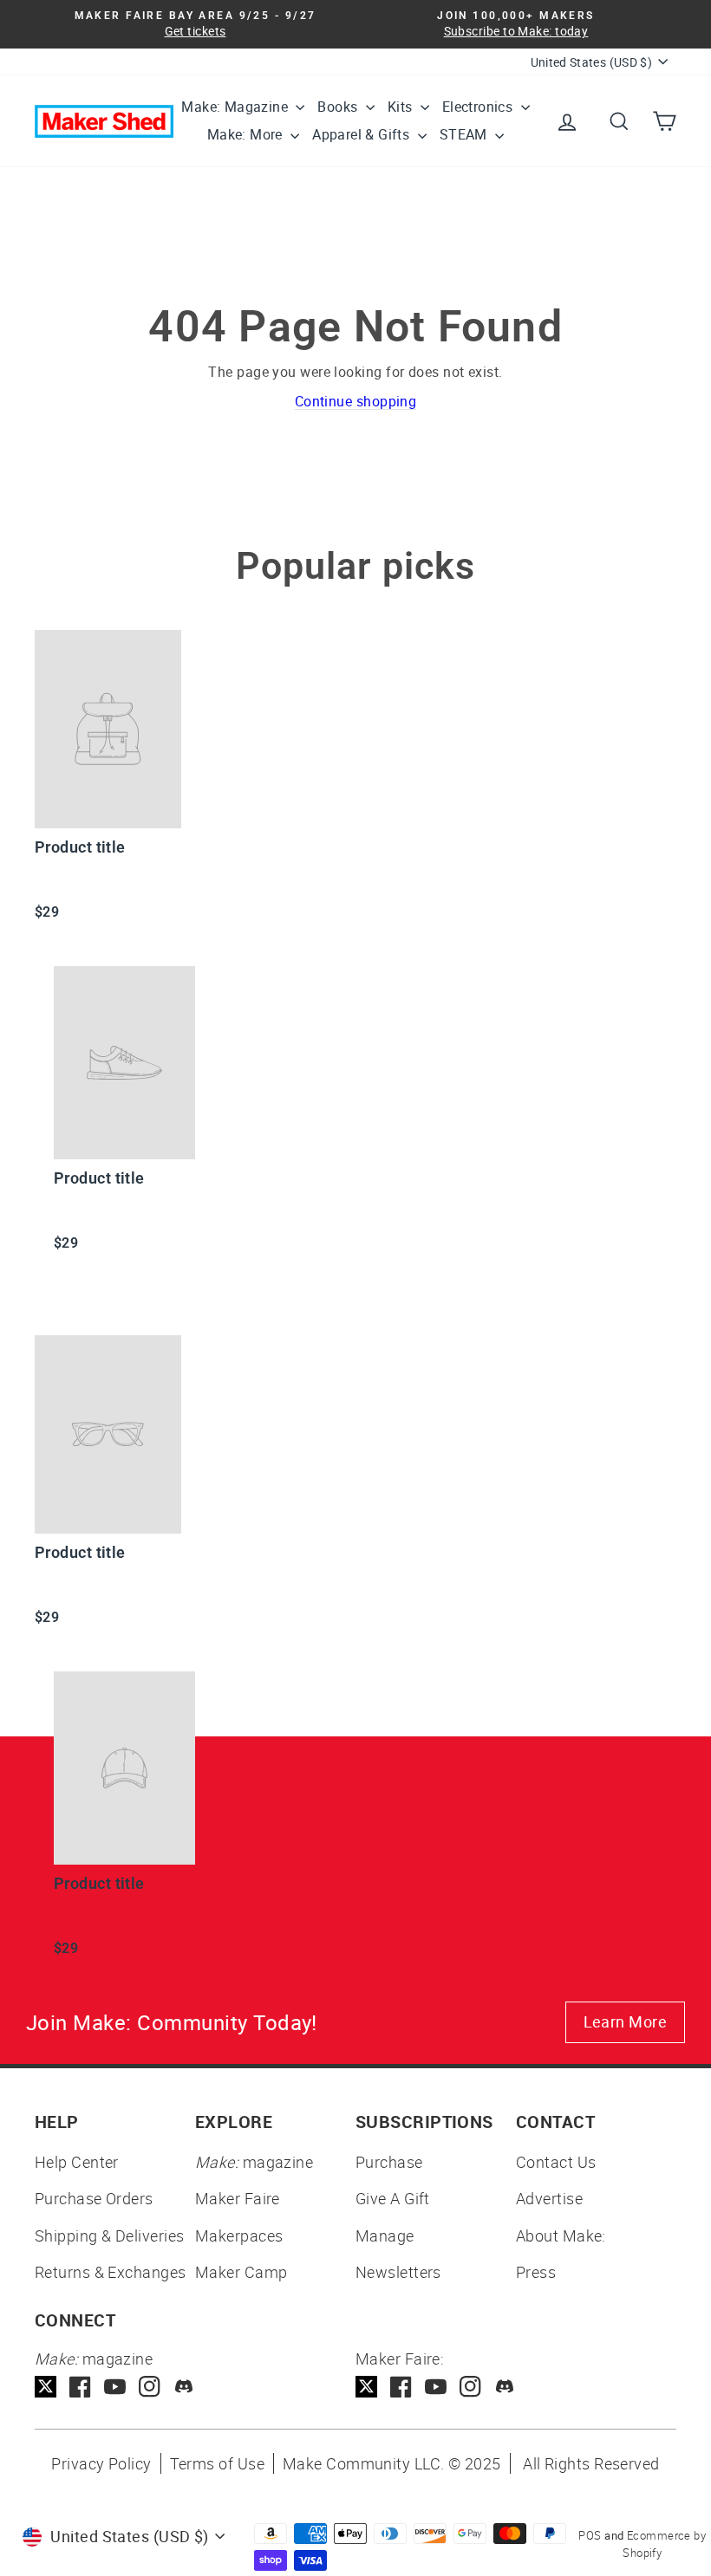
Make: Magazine (236, 107)
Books (339, 107)
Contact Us (556, 2162)
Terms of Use (217, 2463)
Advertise (549, 2198)
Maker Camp (241, 2272)
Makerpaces (239, 2235)
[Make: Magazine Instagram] (150, 2387)
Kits (402, 107)
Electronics (479, 107)
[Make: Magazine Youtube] (115, 2387)
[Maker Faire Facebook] (401, 2387)
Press (536, 2272)
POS (590, 2535)
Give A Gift (393, 2198)
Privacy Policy (101, 2463)
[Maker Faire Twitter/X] (366, 2387)
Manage (385, 2235)
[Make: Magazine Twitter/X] (46, 2387)
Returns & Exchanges (111, 2272)
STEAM (465, 134)
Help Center (77, 2162)
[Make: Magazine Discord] (184, 2387)
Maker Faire (238, 2198)
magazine (254, 2162)
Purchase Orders (94, 2198)
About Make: (561, 2235)
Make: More (247, 134)
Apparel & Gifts (362, 134)
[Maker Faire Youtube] (436, 2387)
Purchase (389, 2162)
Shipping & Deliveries (109, 2235)
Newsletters (398, 2272)
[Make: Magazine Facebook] (80, 2387)
